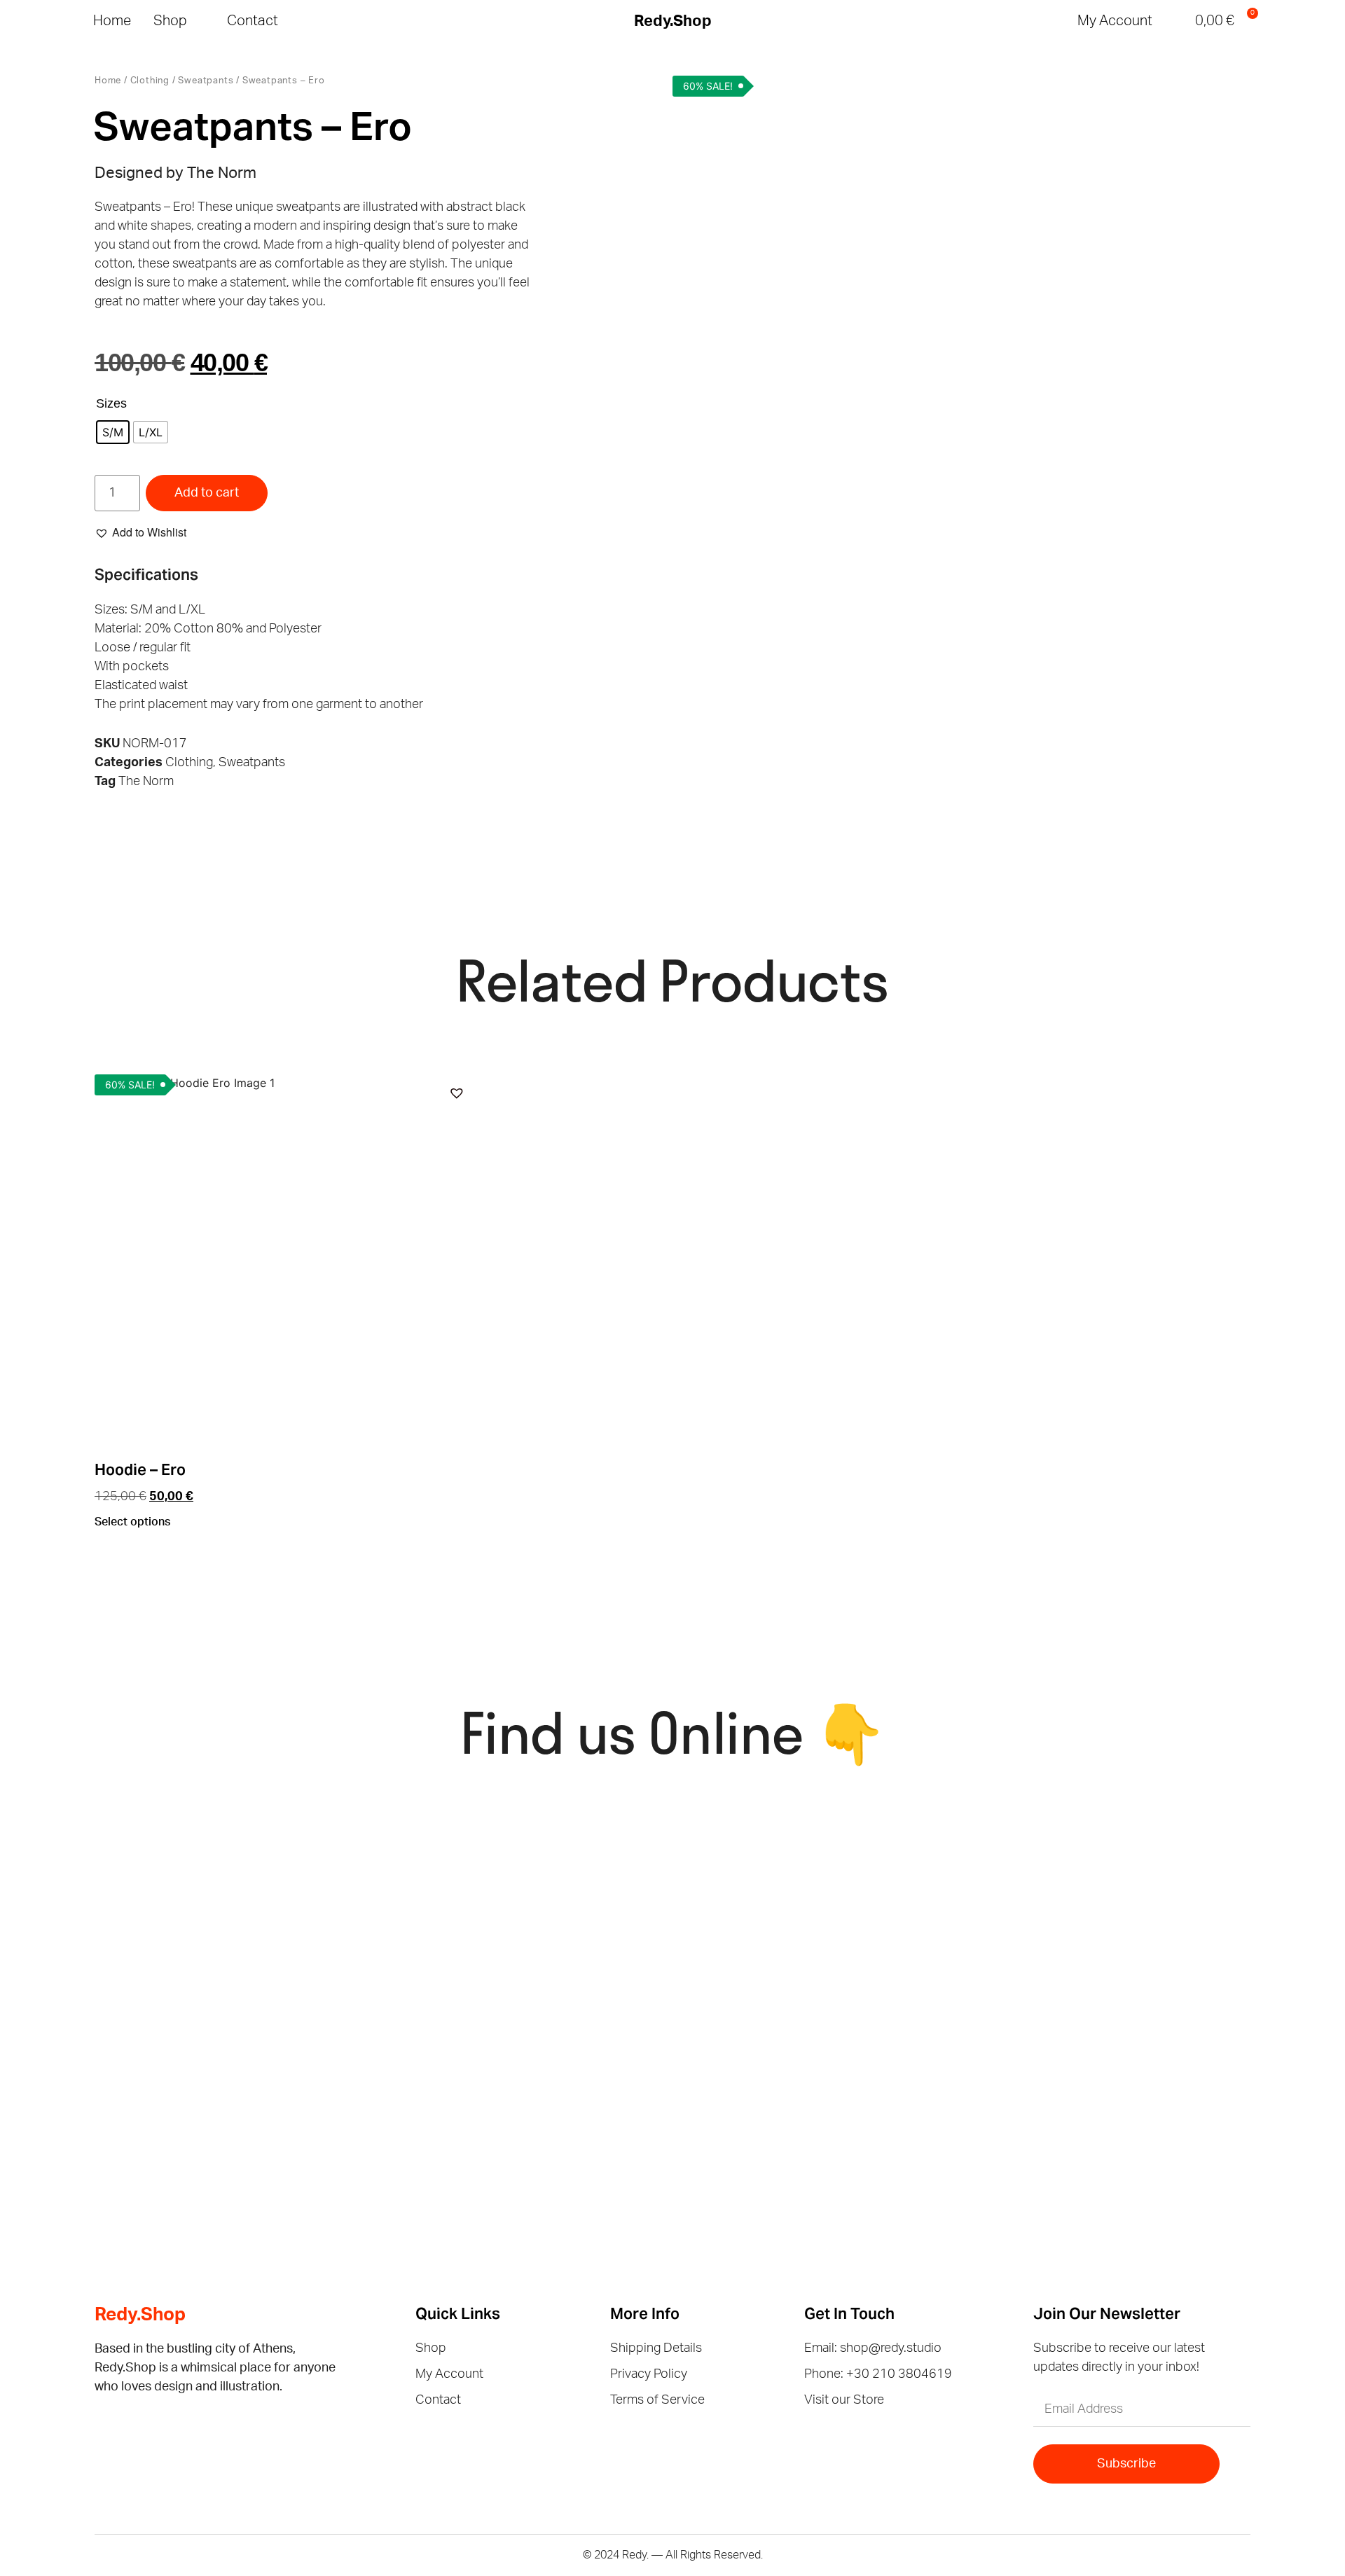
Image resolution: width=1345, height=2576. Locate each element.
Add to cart (207, 493)
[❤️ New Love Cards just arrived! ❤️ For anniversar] (236, 2062)
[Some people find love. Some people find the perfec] (531, 1892)
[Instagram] (131, 2426)
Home (108, 81)
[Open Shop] (198, 21)
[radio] (113, 432)
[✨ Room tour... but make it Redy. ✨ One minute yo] (1121, 2062)
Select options (132, 1522)
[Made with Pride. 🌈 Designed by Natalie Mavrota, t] (826, 1892)
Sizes (111, 403)
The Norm (146, 782)
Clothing (150, 81)
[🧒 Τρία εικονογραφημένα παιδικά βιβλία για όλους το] (1121, 1892)
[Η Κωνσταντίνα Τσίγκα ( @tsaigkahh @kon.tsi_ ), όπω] (531, 2062)
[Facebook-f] (103, 2426)
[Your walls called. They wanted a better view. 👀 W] (236, 1892)
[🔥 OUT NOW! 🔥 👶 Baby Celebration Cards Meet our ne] (826, 2062)
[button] (1175, 21)
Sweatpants (206, 81)
